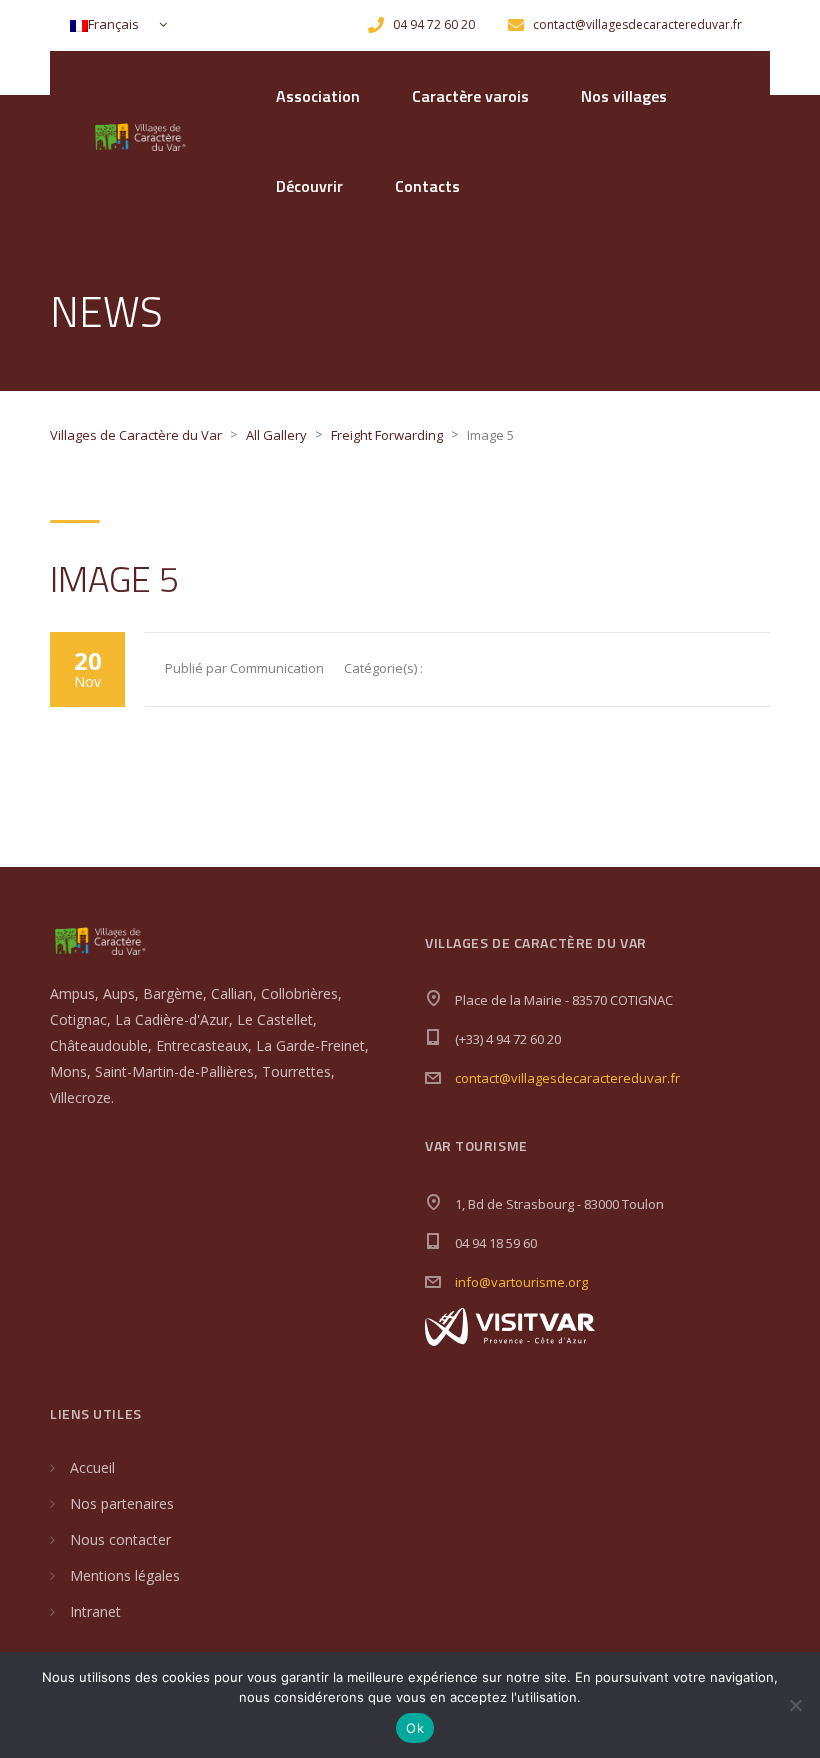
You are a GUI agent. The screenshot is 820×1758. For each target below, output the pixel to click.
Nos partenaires (122, 1503)
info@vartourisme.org (521, 1282)
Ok (415, 1728)
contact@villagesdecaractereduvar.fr (567, 1078)
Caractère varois (470, 96)
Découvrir (309, 186)
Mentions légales (125, 1575)
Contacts (427, 186)
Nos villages (624, 96)
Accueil (92, 1467)
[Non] (795, 1705)
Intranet (95, 1611)
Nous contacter (120, 1539)
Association (318, 96)
